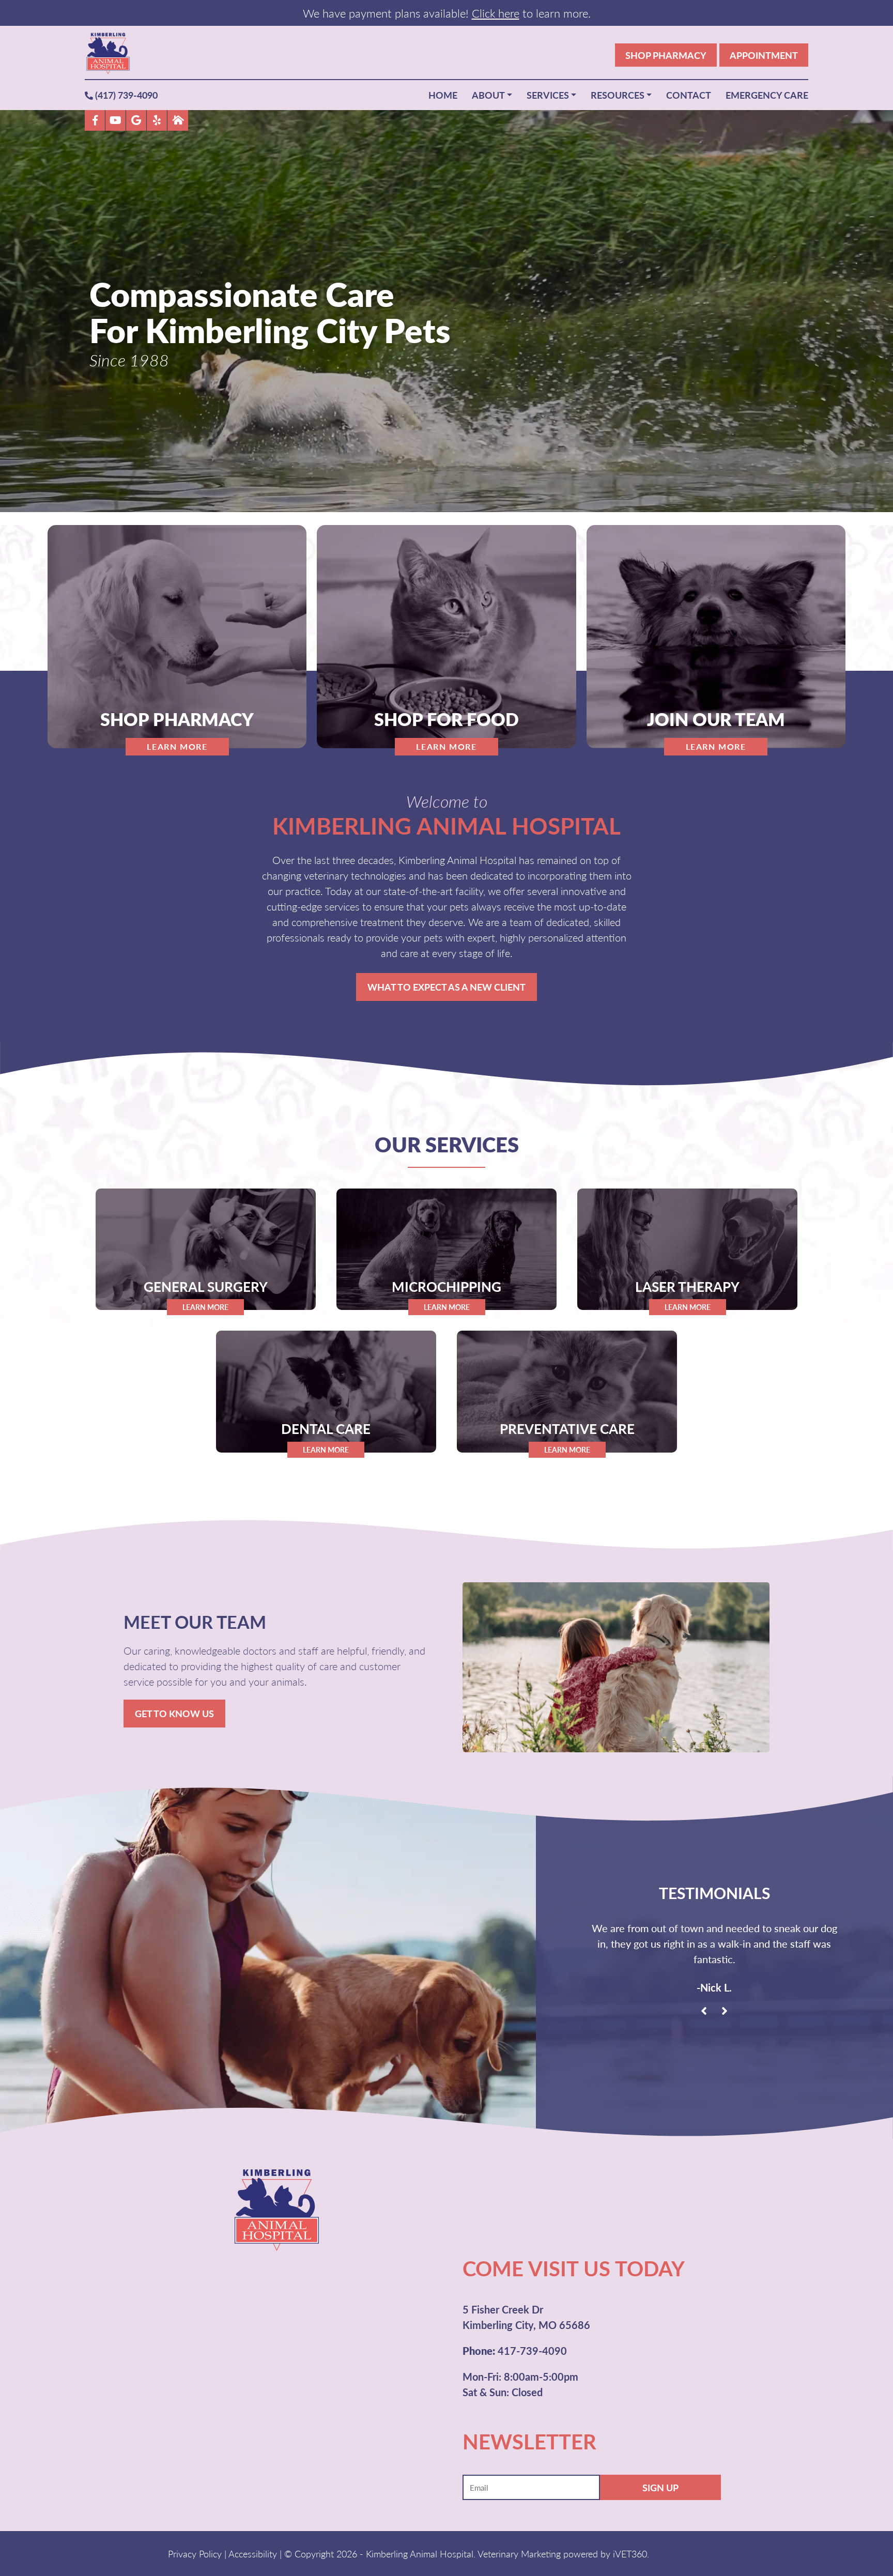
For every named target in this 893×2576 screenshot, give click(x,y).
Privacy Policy (195, 2554)
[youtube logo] (116, 120)
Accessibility (253, 2554)
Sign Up (660, 2487)
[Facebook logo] (95, 120)
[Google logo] (136, 120)
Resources (618, 95)
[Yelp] (157, 120)
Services (548, 95)
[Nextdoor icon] (178, 120)
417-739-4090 (515, 2351)
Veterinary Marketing (519, 2554)
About (488, 95)
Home (443, 95)
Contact (689, 95)
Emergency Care (767, 95)
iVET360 (630, 2554)
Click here (496, 13)
